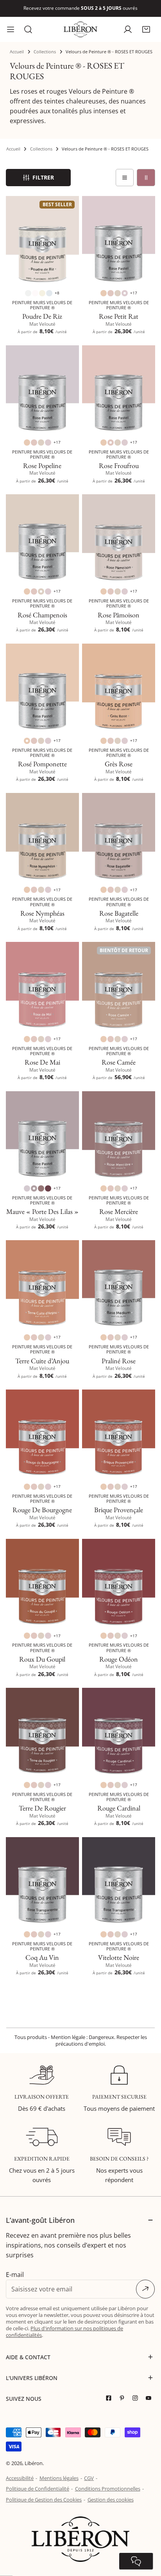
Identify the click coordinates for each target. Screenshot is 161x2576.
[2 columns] (146, 178)
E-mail (15, 2275)
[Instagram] (137, 2398)
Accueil (17, 52)
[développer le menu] (11, 29)
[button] (146, 29)
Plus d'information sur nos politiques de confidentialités (64, 2332)
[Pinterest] (124, 2398)
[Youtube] (150, 2398)
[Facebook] (111, 2398)
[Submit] (145, 2289)
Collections (45, 52)
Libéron (34, 2463)
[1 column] (125, 178)
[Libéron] (80, 29)
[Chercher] (28, 29)
